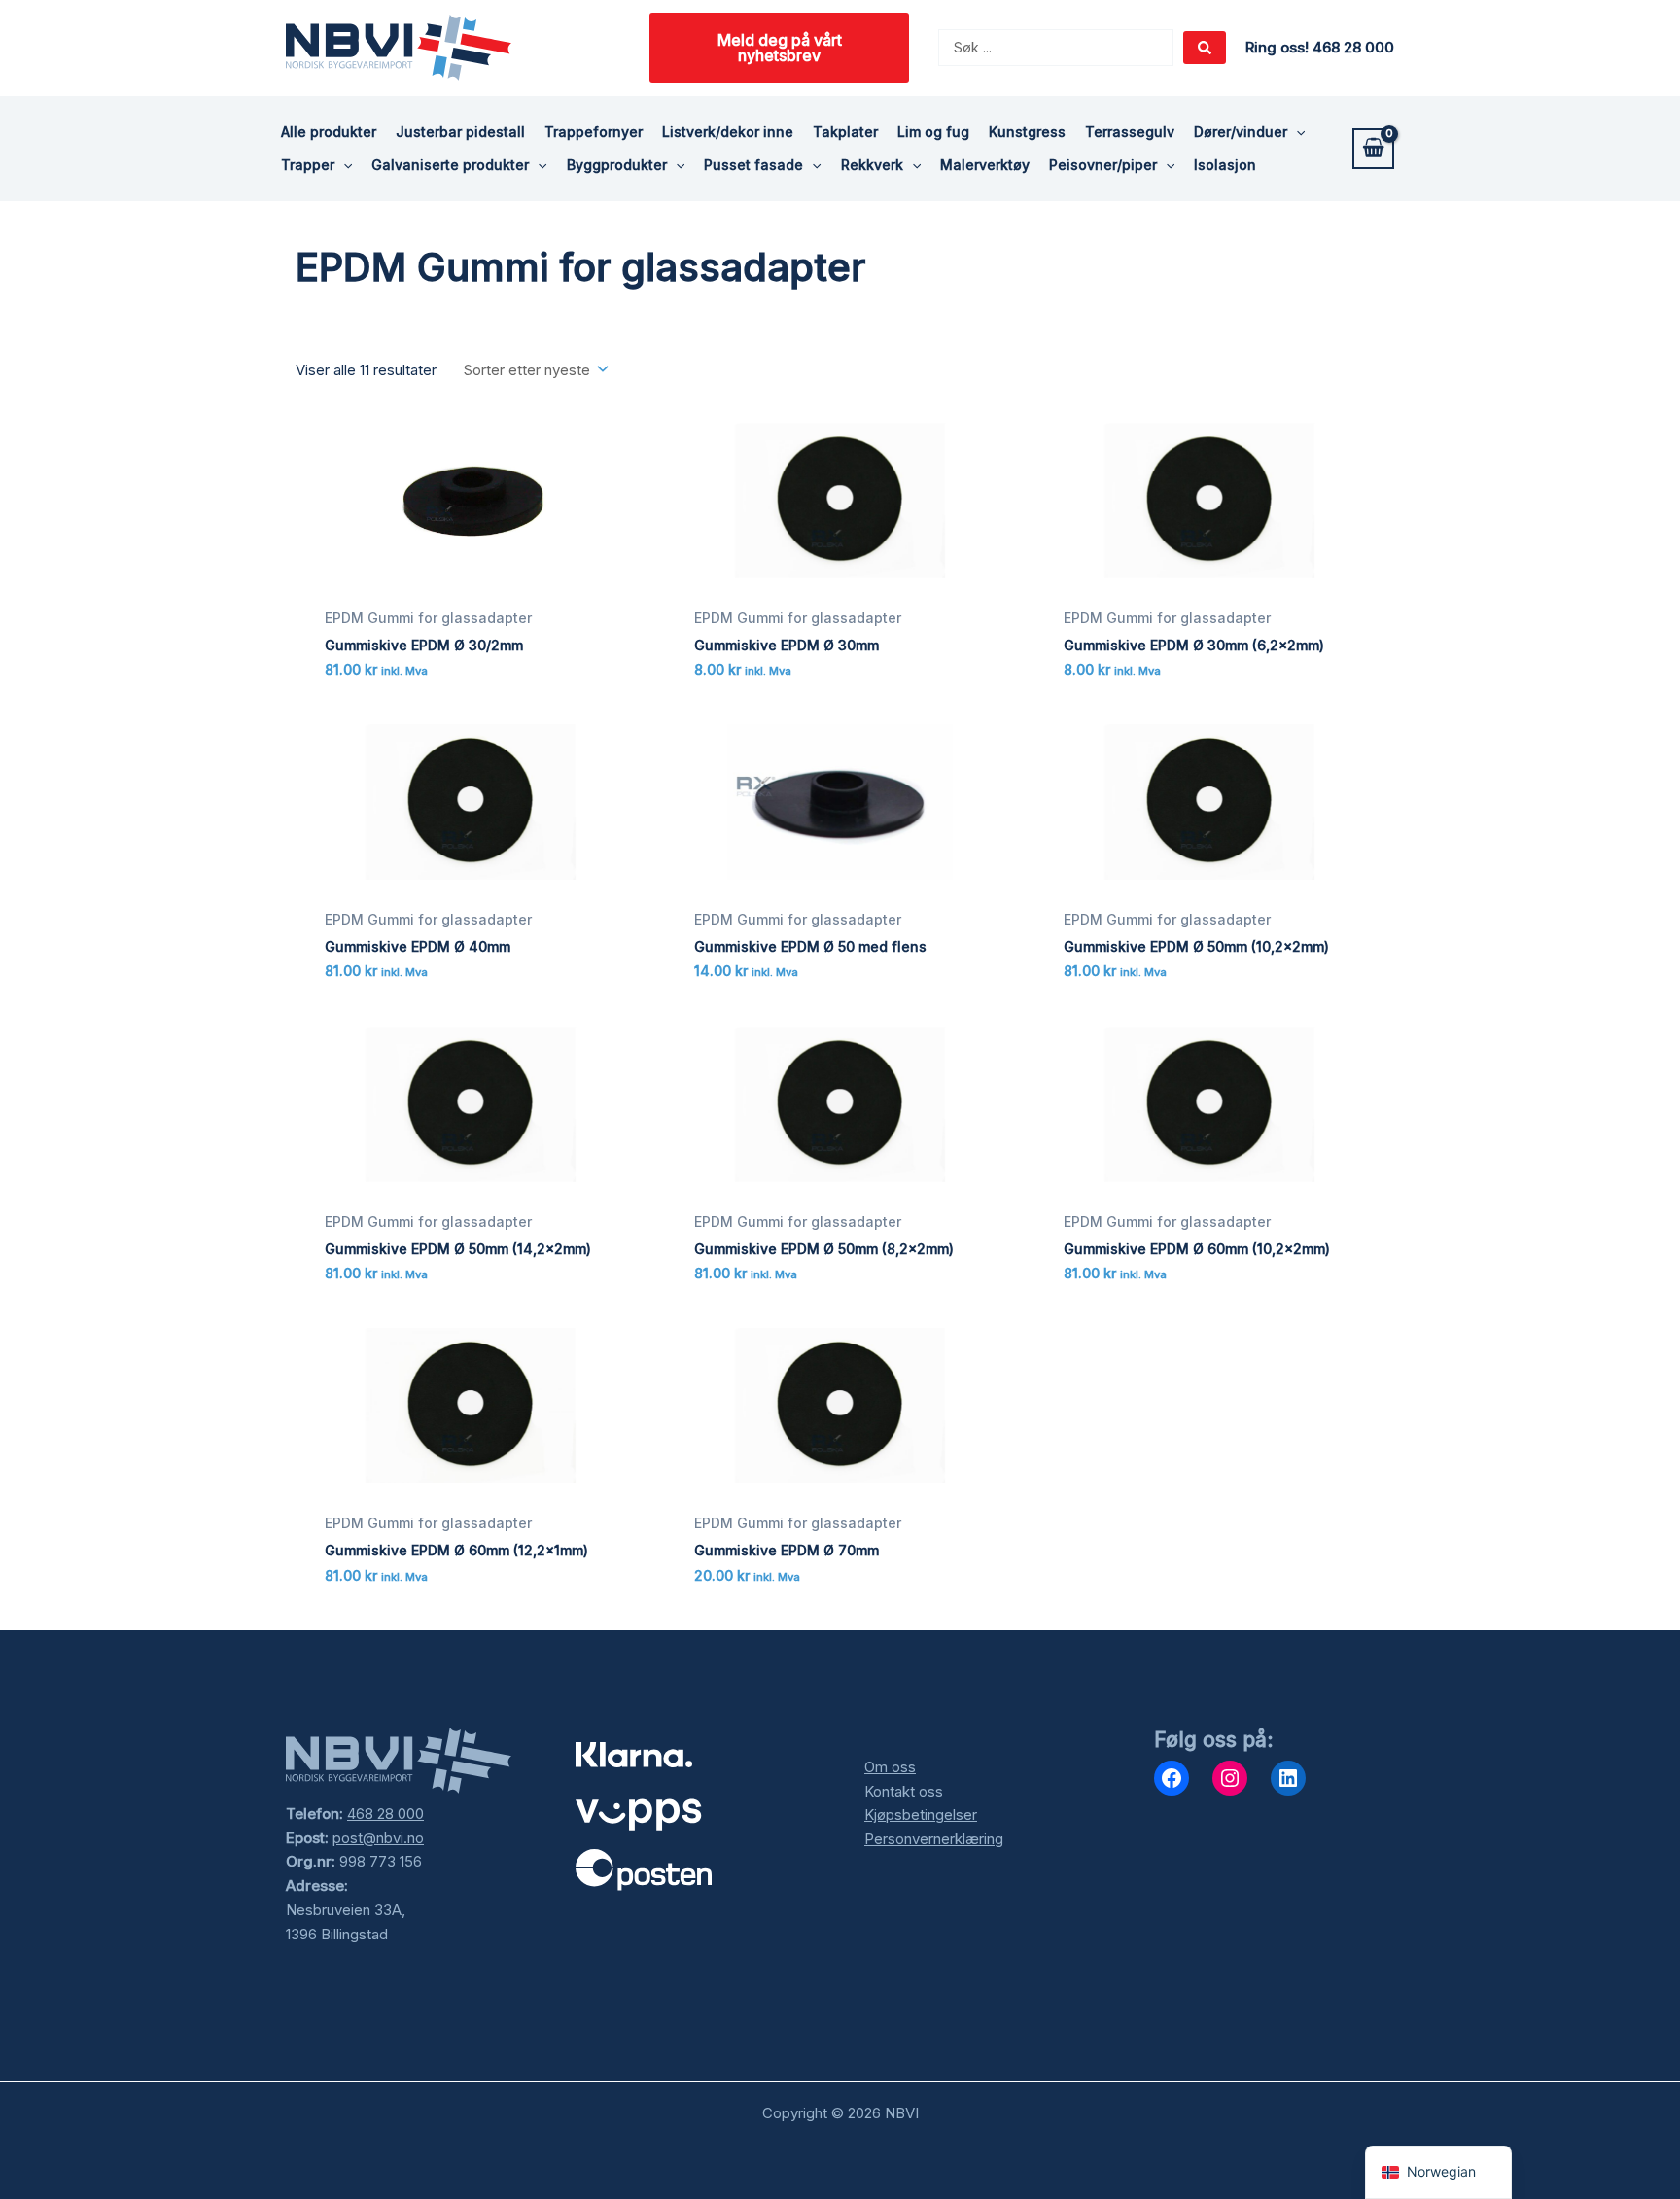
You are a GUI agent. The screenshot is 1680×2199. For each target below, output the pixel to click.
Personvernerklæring (934, 1839)
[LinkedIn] (1288, 1778)
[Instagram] (1230, 1778)
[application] (1296, 132)
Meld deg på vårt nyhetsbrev (780, 48)
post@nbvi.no (378, 1838)
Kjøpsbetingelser (921, 1815)
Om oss (890, 1767)
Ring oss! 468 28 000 (1320, 47)
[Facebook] (1172, 1778)
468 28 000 (385, 1814)
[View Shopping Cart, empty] (1373, 149)
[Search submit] (1205, 48)
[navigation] (1438, 2172)
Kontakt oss (904, 1791)
